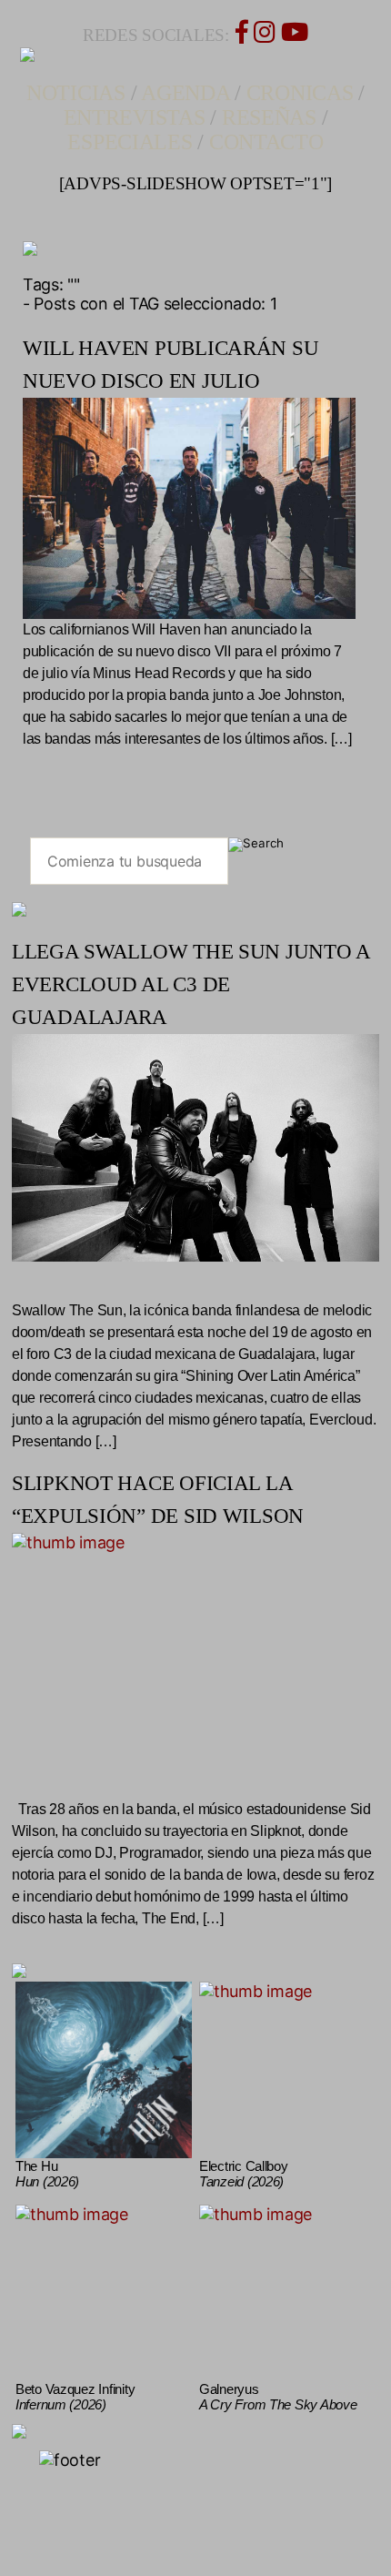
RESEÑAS (269, 117)
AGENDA (185, 93)
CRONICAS (300, 93)
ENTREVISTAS (135, 117)
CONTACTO (266, 142)
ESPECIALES (130, 142)
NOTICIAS (76, 93)
